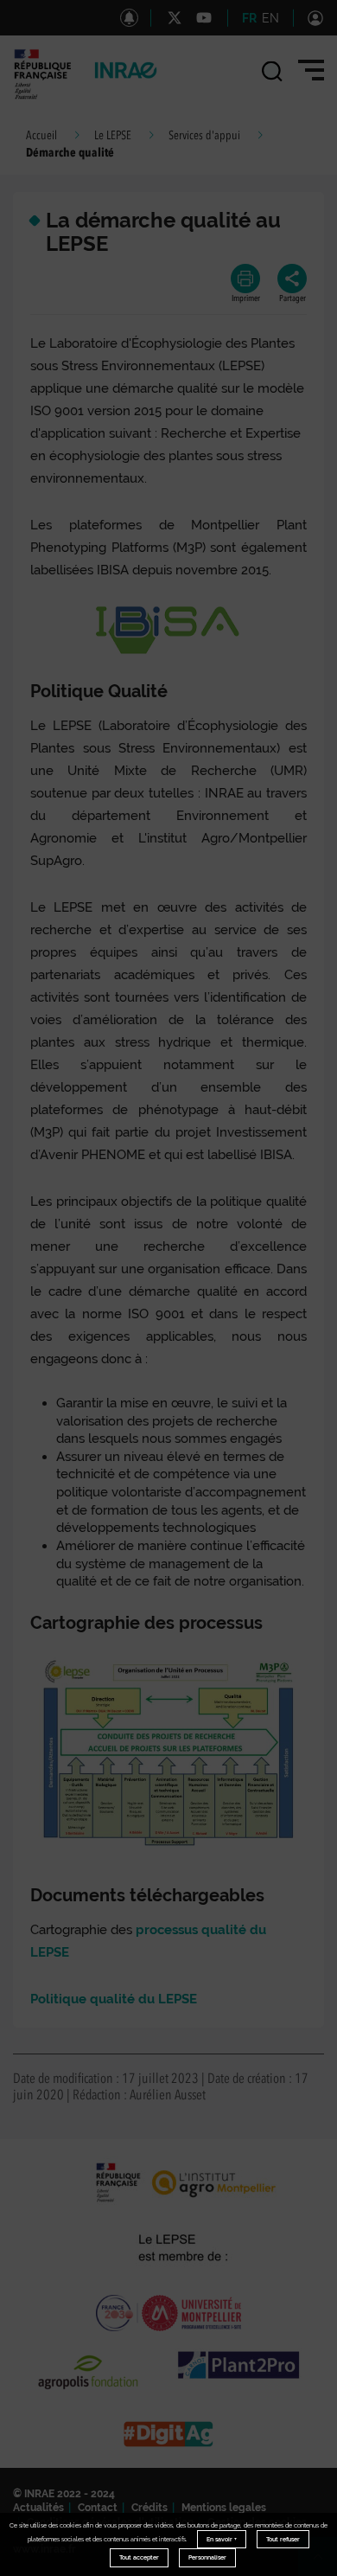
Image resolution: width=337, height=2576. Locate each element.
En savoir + (222, 2539)
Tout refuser (283, 2539)
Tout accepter (139, 2557)
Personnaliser (207, 2557)
